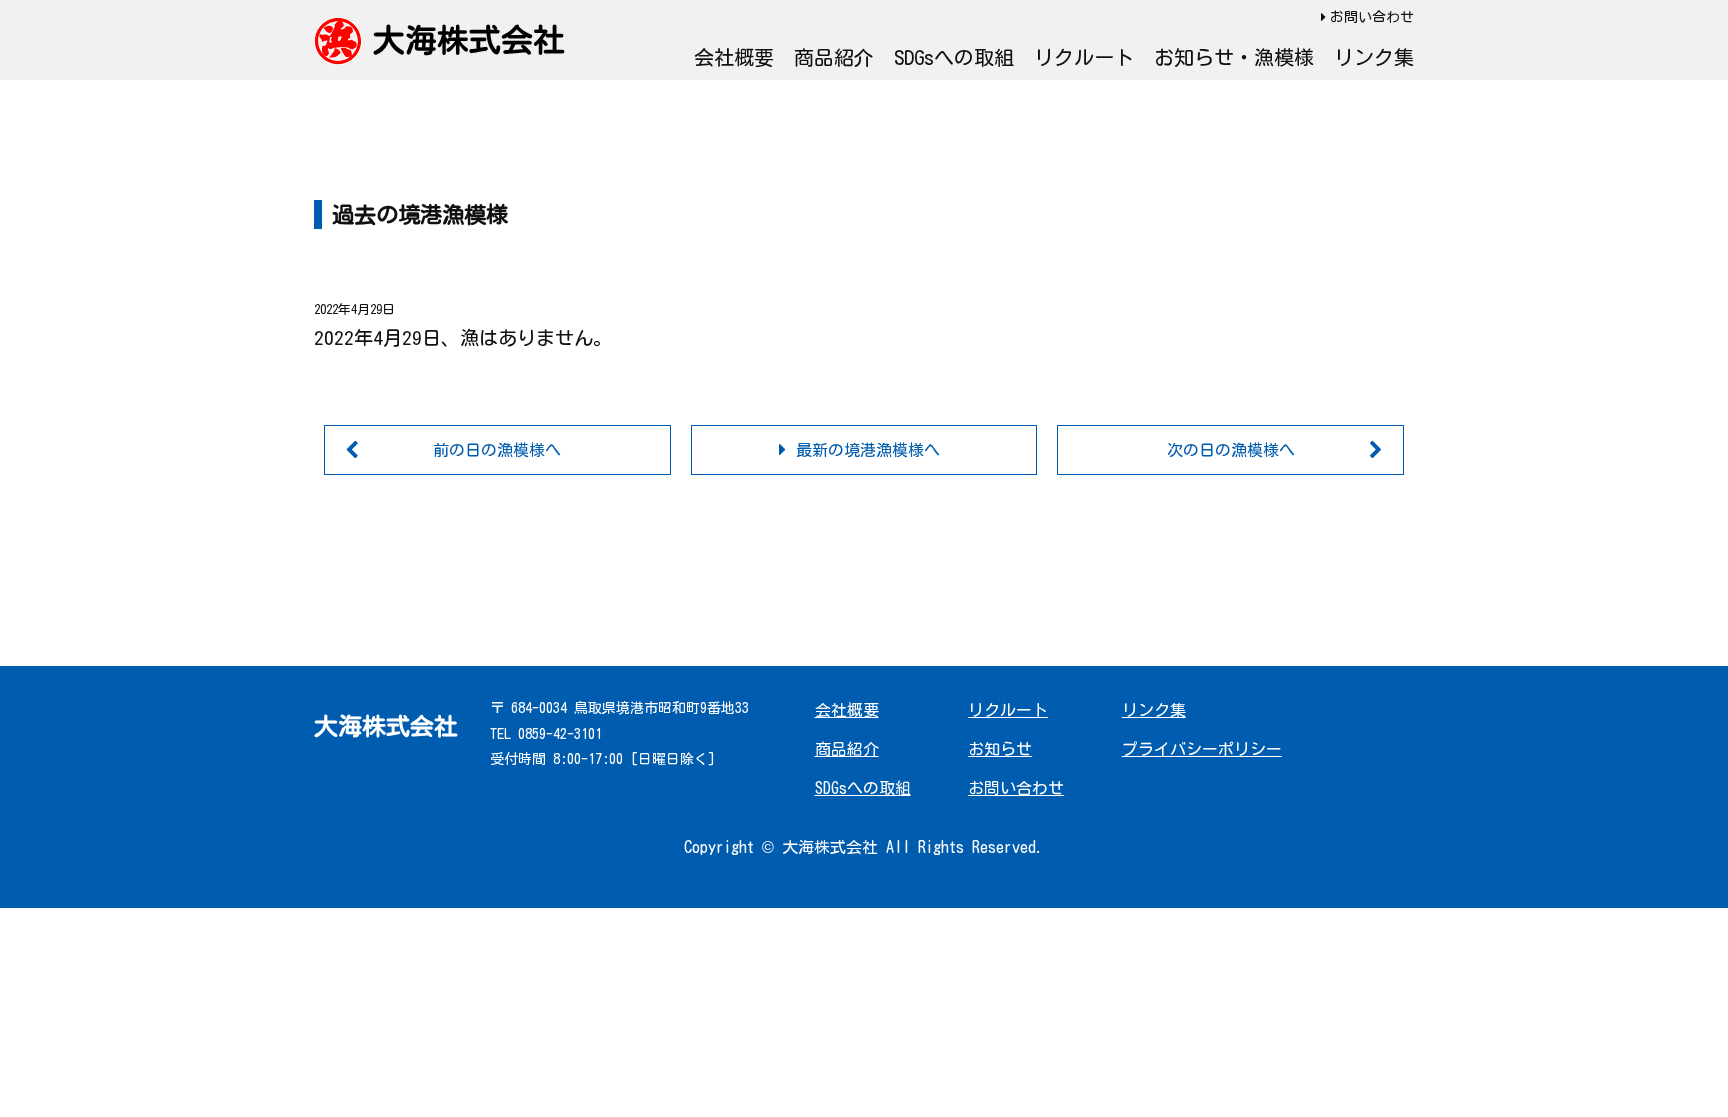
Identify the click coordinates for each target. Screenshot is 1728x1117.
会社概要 (734, 57)
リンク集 (1374, 57)
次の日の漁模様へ (1231, 450)
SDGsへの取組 (954, 57)
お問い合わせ (1372, 17)
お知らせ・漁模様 (1234, 57)
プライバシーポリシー (1202, 749)
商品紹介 (834, 57)
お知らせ (1000, 749)
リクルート (1084, 57)
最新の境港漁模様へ (868, 450)
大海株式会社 (469, 40)
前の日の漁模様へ (497, 450)
